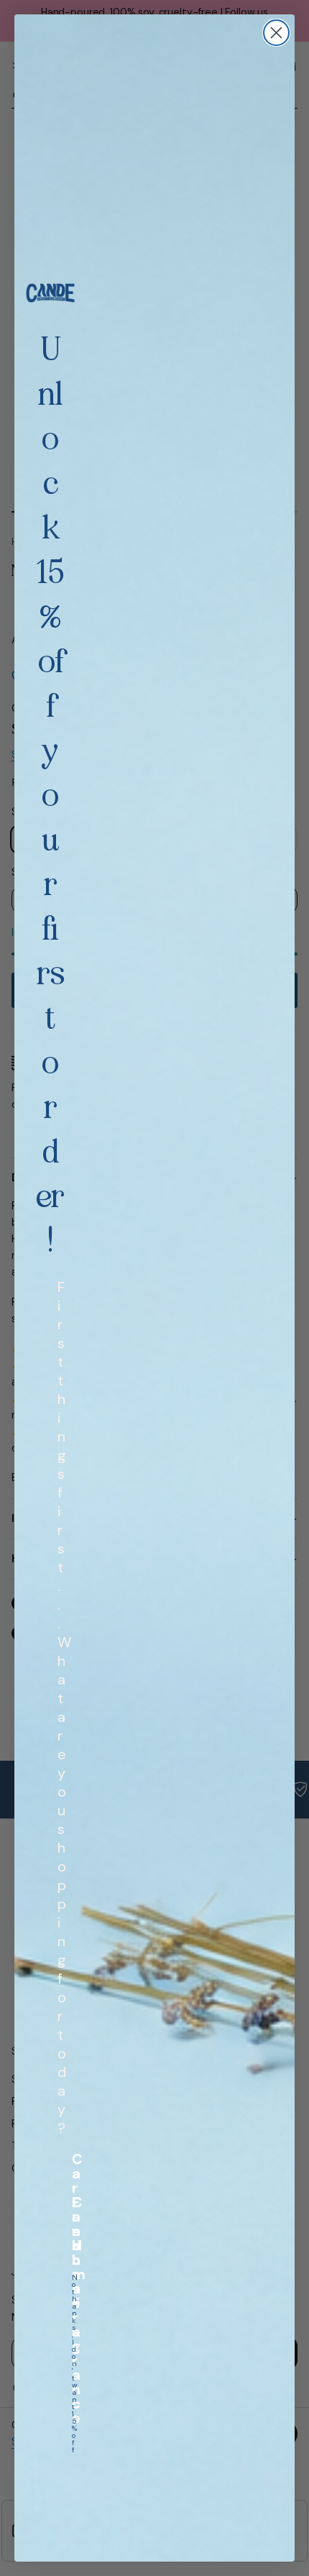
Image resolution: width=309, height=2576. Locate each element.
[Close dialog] (276, 33)
